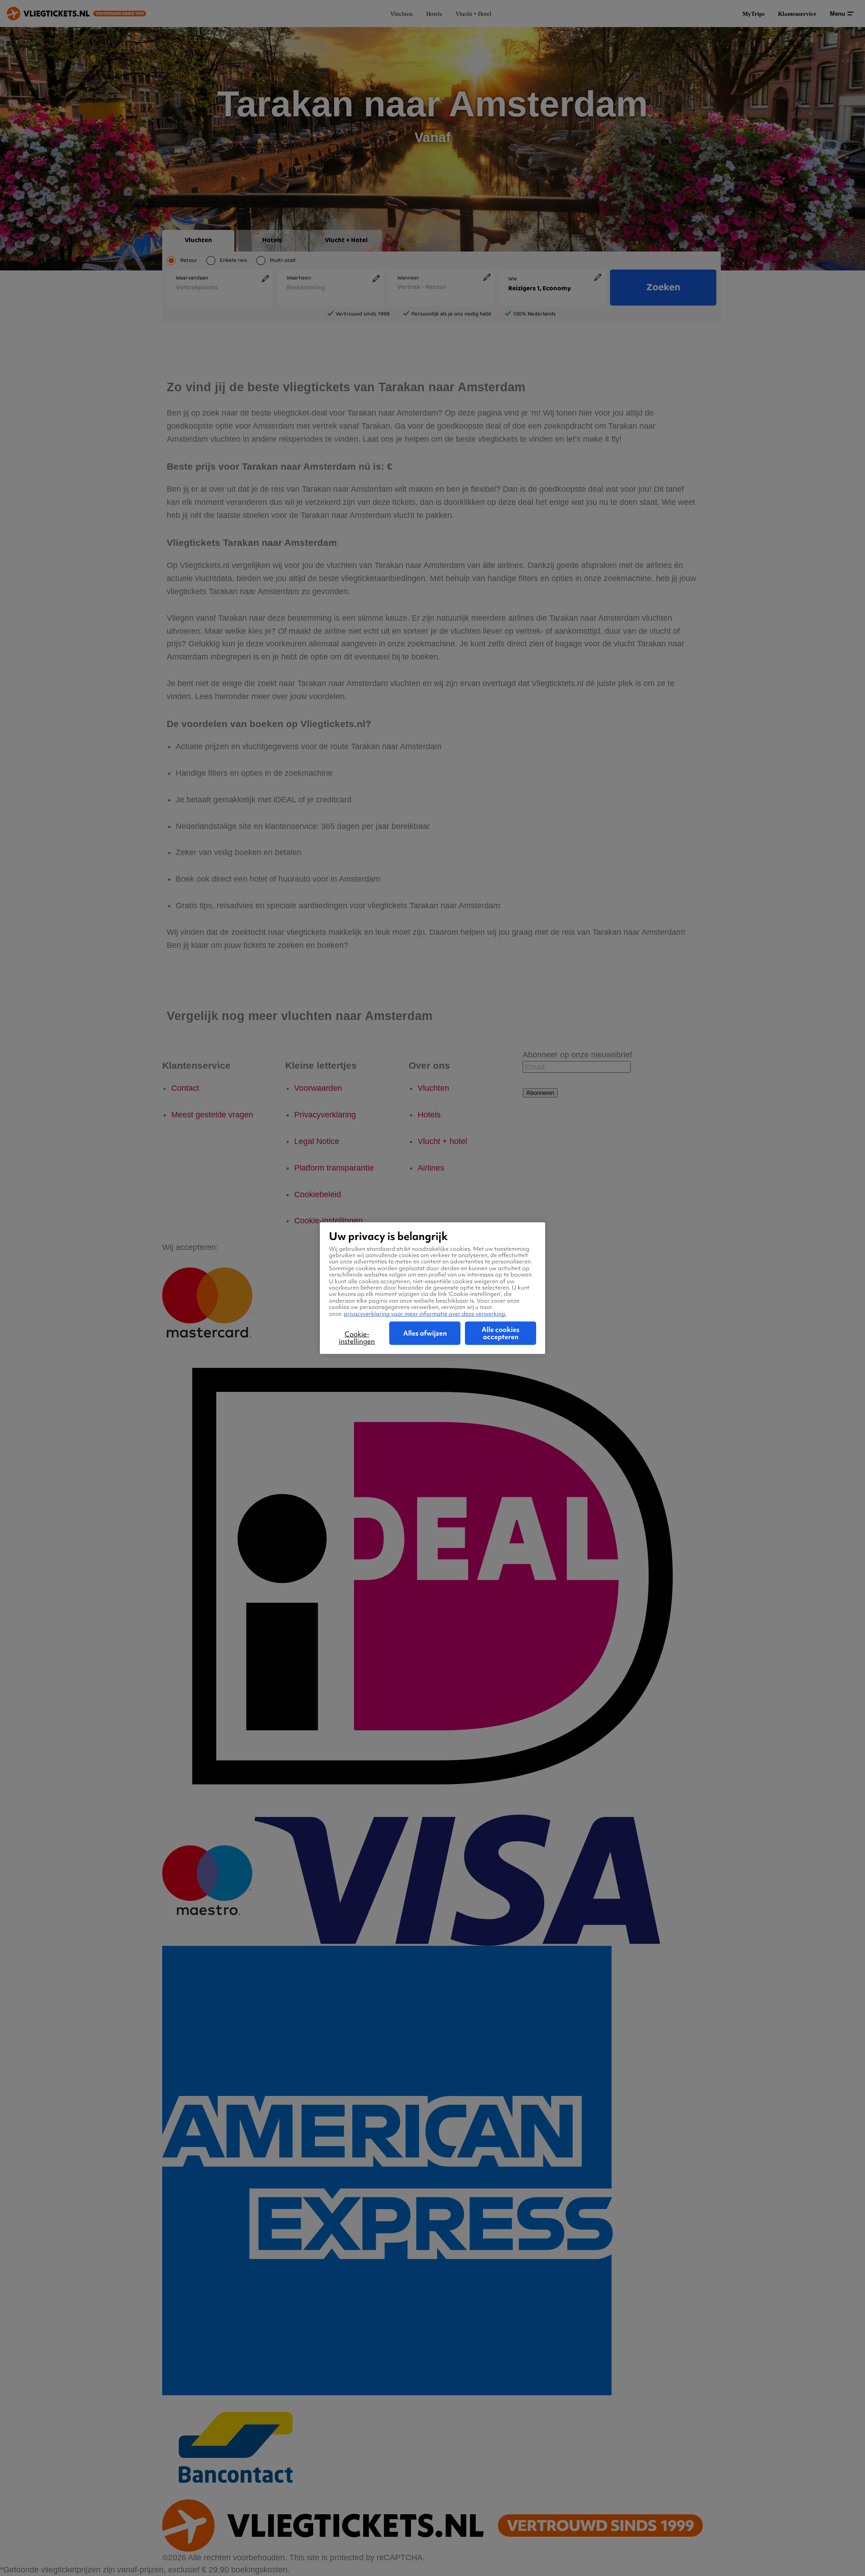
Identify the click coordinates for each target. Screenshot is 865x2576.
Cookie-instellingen (357, 1338)
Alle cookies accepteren (501, 1333)
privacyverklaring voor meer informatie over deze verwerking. (425, 1313)
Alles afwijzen (425, 1333)
